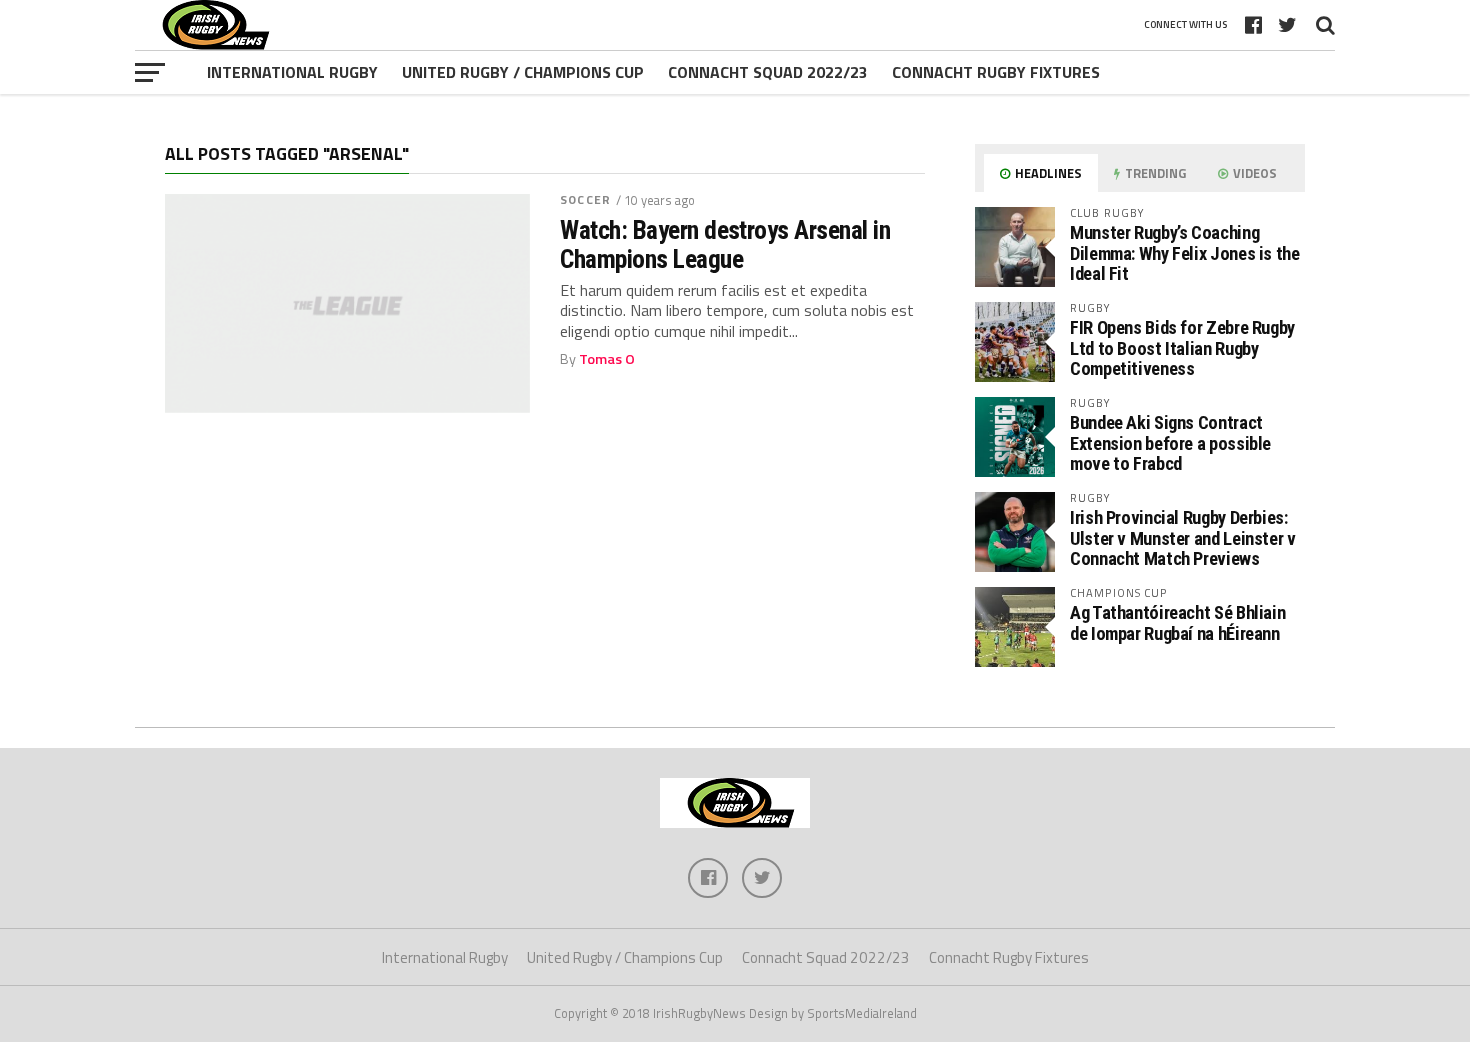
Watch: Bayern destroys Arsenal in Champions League (725, 244)
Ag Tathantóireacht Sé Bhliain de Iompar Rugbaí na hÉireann (1177, 622)
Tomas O (607, 359)
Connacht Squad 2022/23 (768, 72)
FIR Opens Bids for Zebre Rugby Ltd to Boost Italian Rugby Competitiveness (1182, 347)
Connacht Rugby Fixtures (996, 72)
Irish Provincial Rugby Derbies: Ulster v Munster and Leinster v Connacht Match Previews (1183, 537)
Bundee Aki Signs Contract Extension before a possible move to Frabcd (1170, 442)
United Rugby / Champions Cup (523, 72)
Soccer (585, 199)
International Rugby (292, 72)
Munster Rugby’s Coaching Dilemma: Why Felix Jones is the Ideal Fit (1185, 252)
